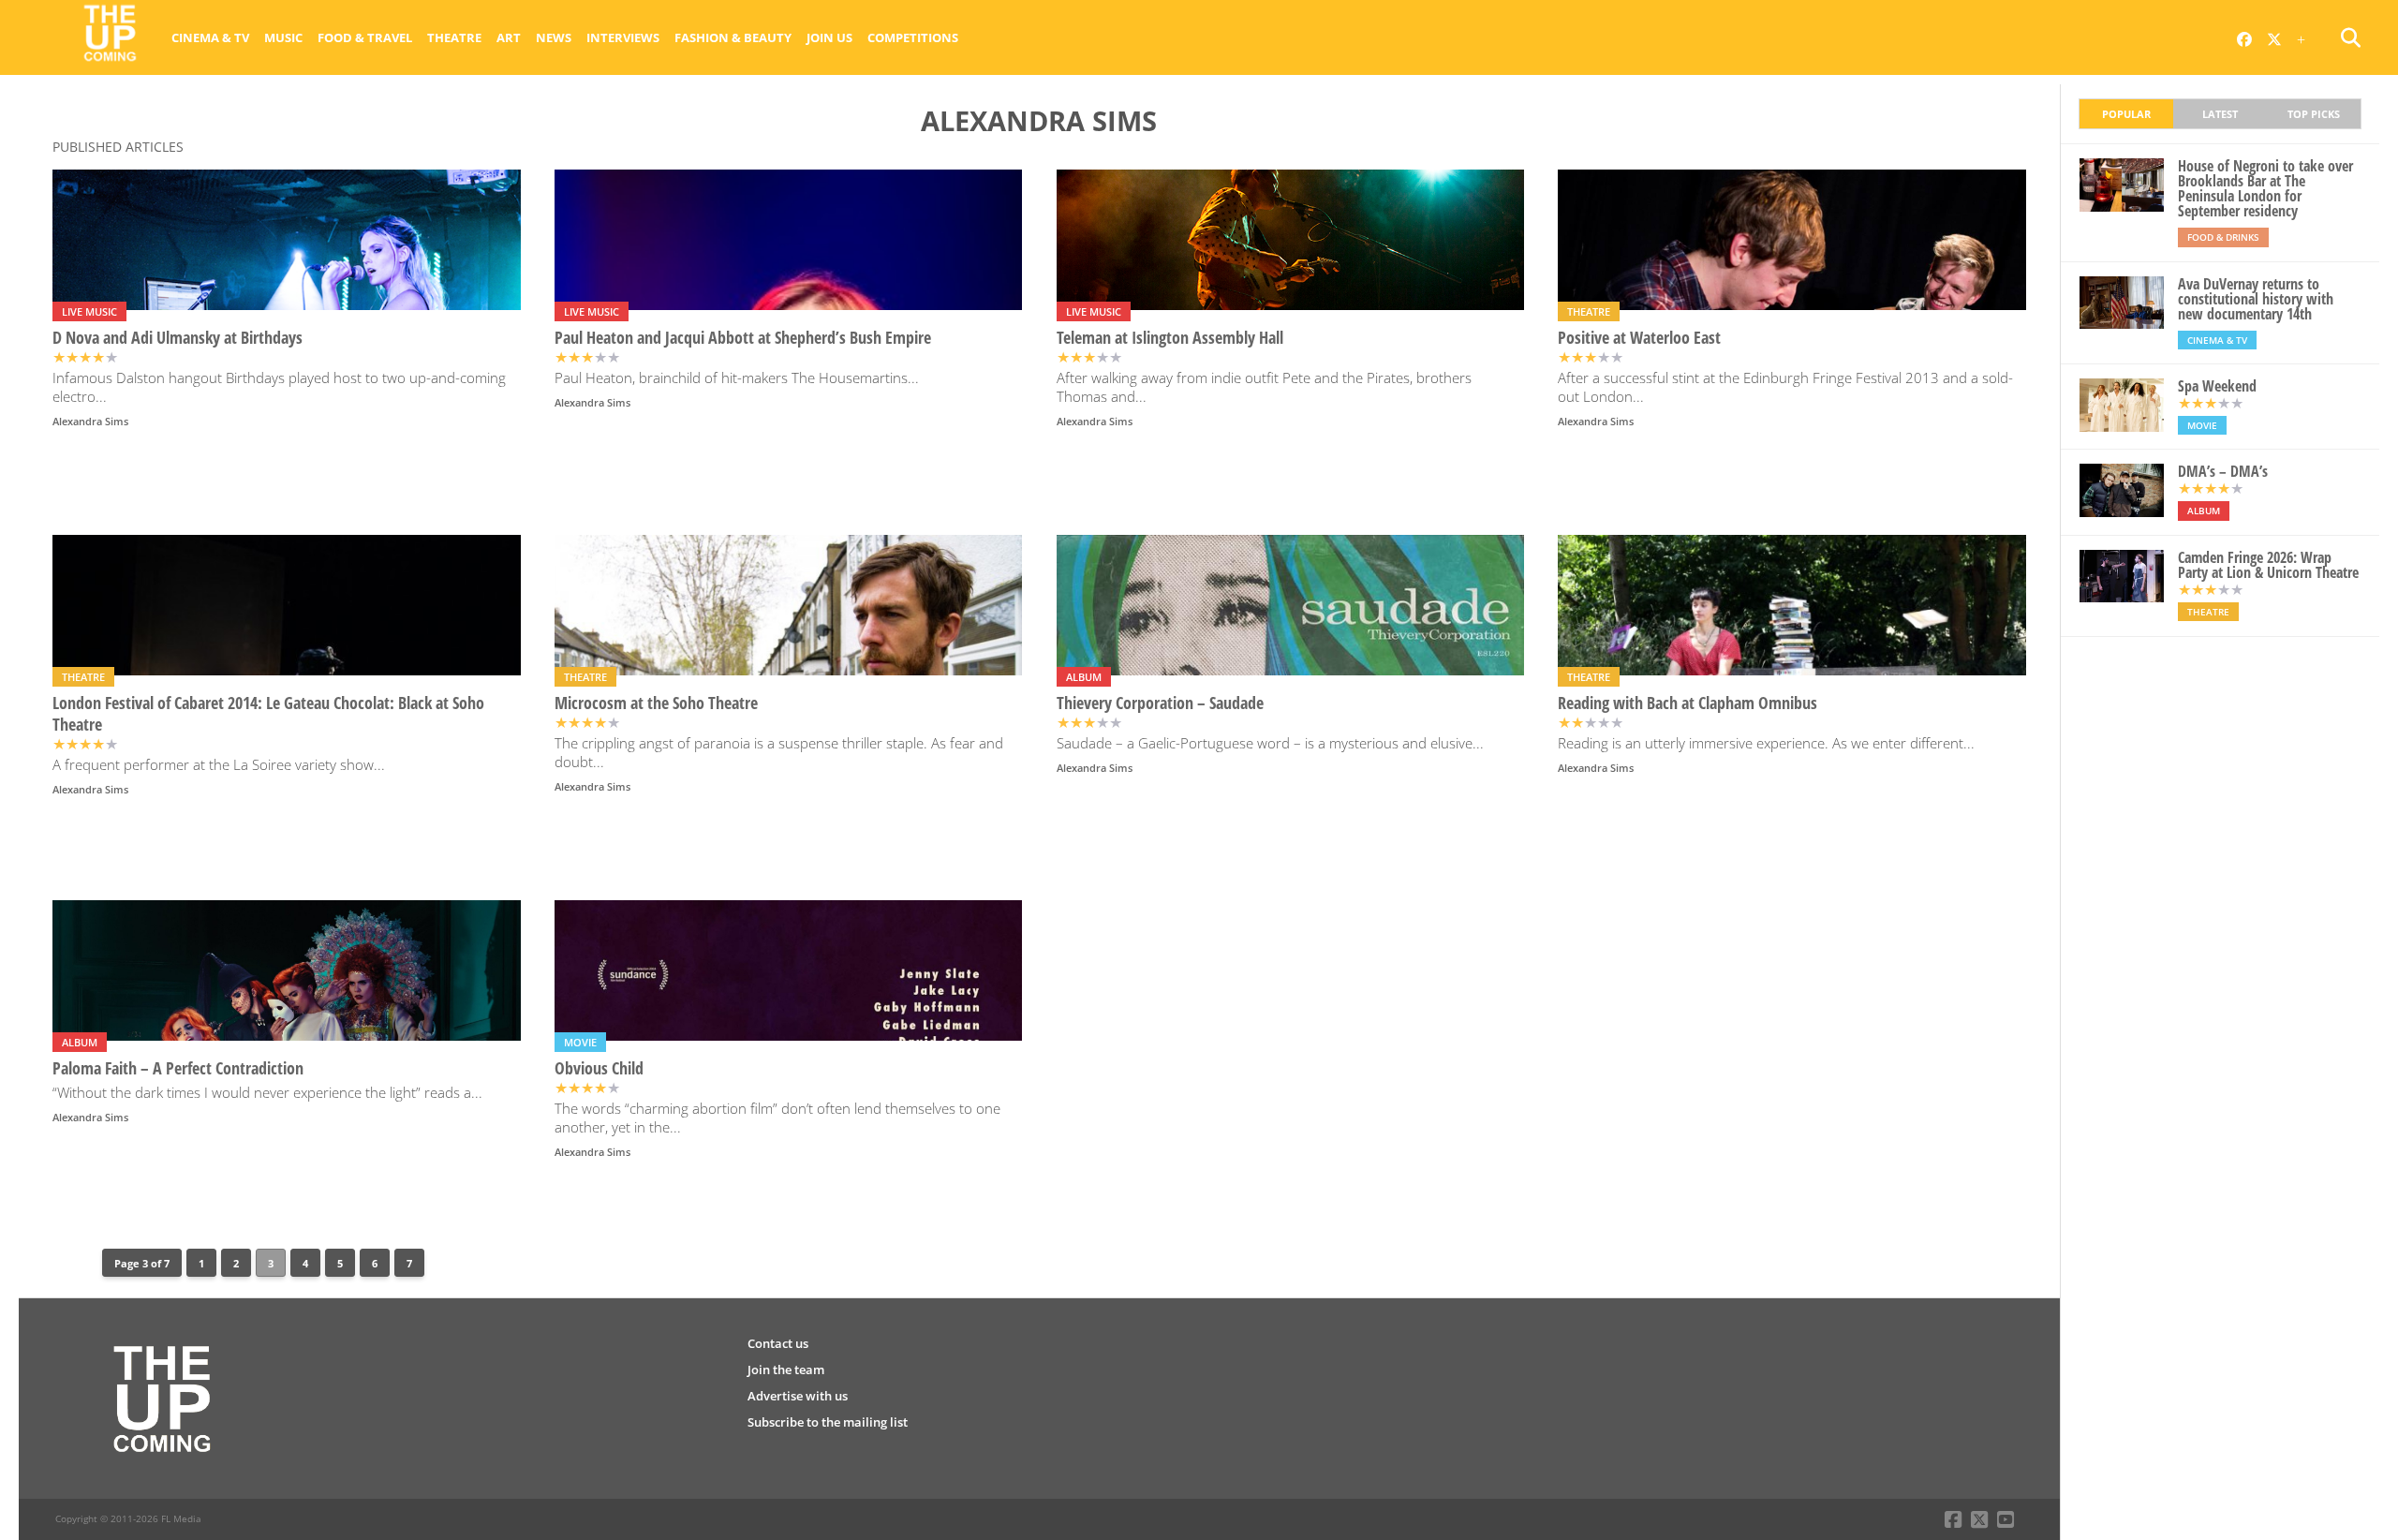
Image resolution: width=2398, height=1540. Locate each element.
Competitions (913, 37)
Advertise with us (798, 1396)
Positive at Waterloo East (1639, 338)
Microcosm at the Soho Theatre (656, 703)
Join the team (786, 1370)
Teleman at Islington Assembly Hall (1170, 338)
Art (509, 37)
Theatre (454, 37)
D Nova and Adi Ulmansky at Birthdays (178, 338)
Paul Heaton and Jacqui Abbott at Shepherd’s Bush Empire (743, 338)
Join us (829, 37)
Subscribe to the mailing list (828, 1422)
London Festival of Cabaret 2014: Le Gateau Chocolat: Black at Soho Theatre (268, 714)
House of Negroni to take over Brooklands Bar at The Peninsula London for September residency (2265, 188)
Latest (2220, 114)
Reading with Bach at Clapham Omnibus (1687, 703)
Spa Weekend (2217, 386)
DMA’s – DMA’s (2223, 471)
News (554, 37)
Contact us (778, 1343)
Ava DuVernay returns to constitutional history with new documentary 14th (2256, 299)
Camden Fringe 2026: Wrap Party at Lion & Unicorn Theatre (2268, 565)
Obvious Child (599, 1068)
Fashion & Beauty (733, 37)
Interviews (623, 37)
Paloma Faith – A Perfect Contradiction (178, 1068)
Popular (2126, 114)
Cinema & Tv (210, 37)
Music (283, 37)
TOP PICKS (2314, 114)
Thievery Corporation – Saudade (1160, 703)
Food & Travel (365, 37)
